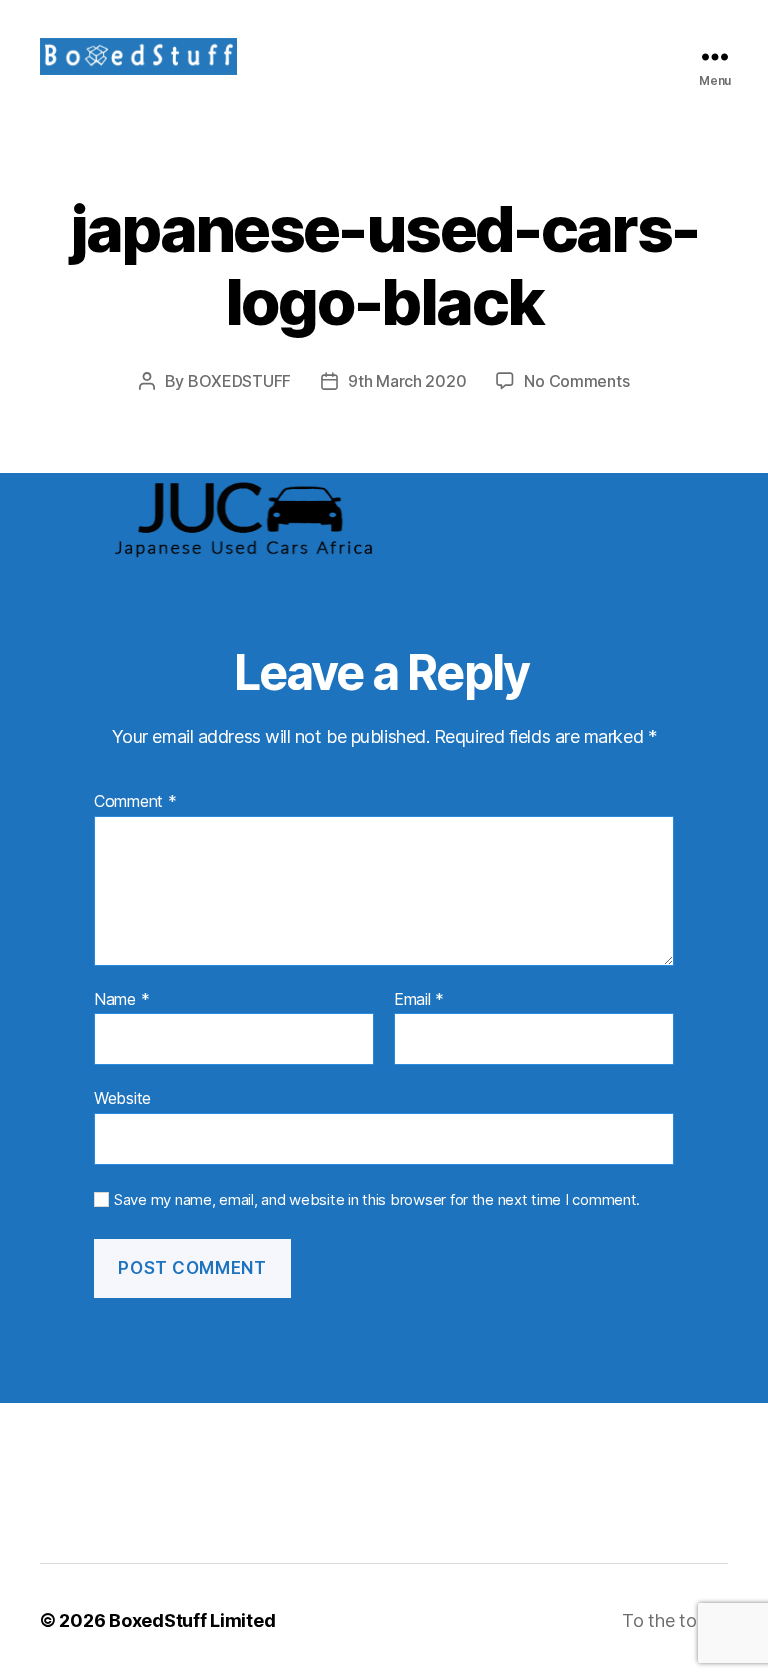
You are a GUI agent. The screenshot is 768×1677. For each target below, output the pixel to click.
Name (121, 1000)
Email (419, 1000)
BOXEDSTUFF (239, 381)
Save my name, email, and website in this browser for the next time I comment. (377, 1200)
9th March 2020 (407, 381)
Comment (135, 802)
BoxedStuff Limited (192, 1620)
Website (122, 1098)
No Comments (576, 381)
